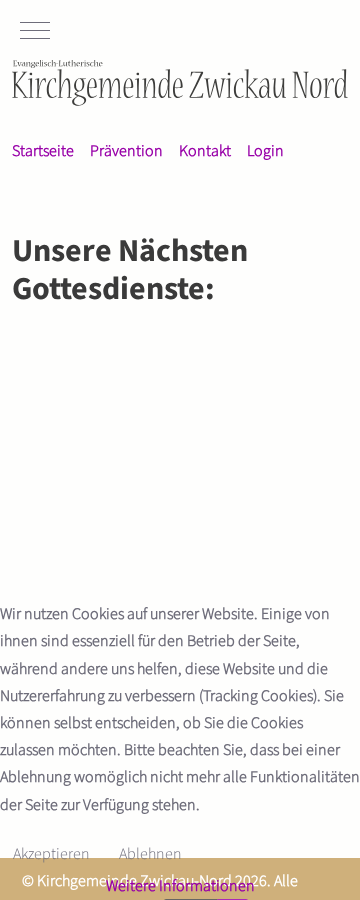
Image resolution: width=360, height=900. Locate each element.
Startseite (43, 151)
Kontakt (205, 151)
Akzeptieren (51, 854)
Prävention (126, 151)
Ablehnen (150, 854)
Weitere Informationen (180, 886)
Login (265, 151)
